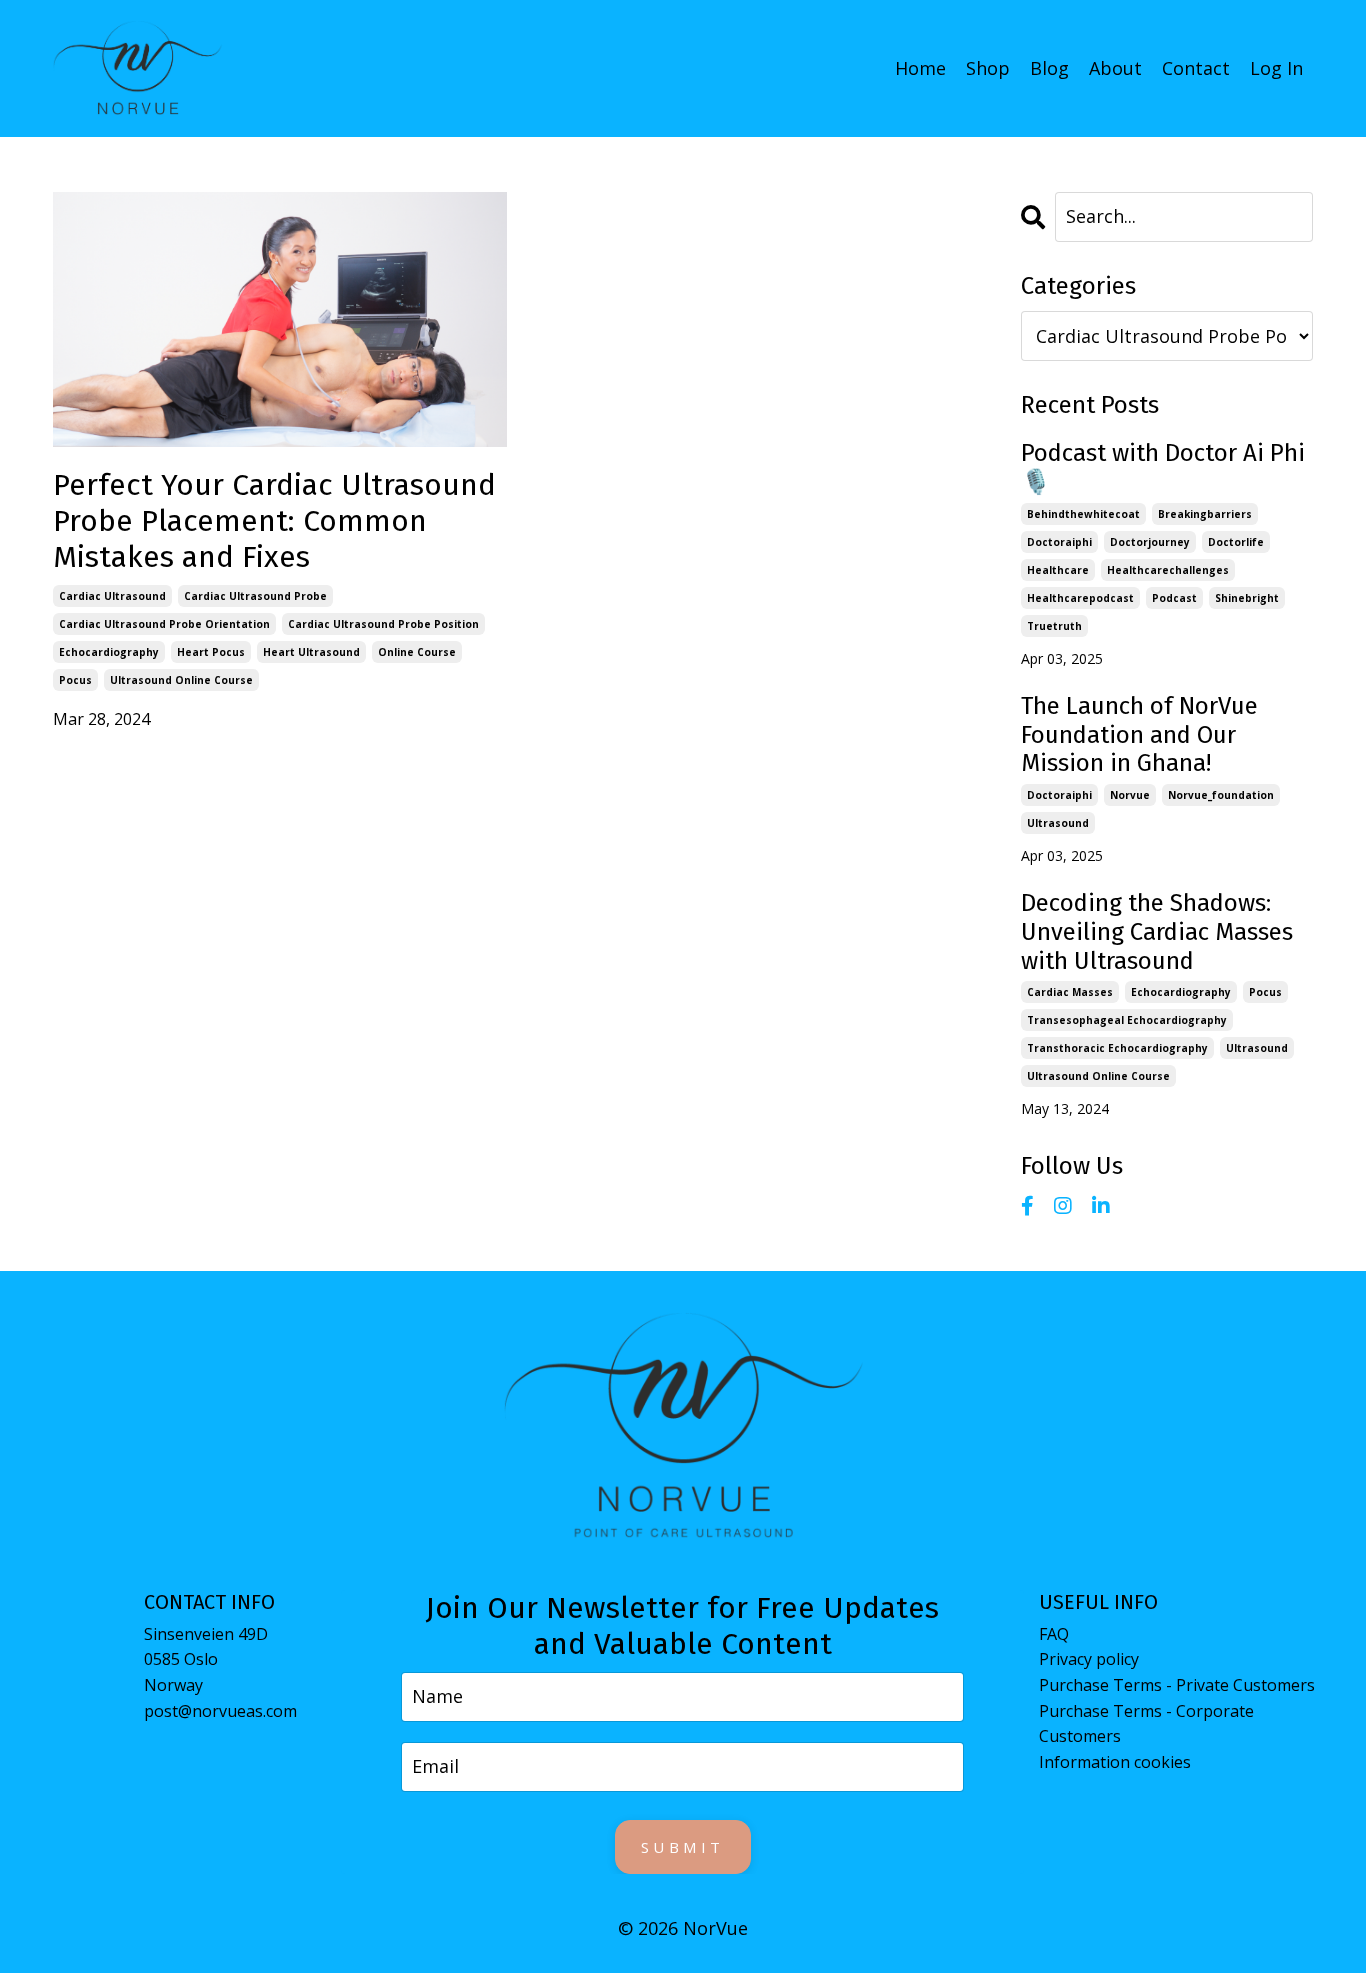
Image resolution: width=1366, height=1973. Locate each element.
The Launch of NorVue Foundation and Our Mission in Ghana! (1139, 735)
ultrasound (1058, 823)
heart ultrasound (311, 652)
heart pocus (211, 652)
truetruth (1054, 626)
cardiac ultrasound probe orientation (164, 624)
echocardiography (109, 652)
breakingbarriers (1205, 514)
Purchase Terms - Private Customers (1177, 1685)
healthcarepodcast (1080, 598)
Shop (988, 68)
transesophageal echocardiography (1127, 1020)
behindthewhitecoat (1083, 514)
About (1115, 68)
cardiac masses (1070, 992)
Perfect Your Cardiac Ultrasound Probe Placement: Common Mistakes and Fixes (274, 521)
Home (920, 68)
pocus (75, 680)
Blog (1049, 68)
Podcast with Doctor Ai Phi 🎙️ (1163, 467)
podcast (1174, 598)
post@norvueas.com (220, 1711)
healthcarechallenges (1168, 570)
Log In (1276, 68)
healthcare (1058, 570)
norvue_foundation (1221, 795)
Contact (1196, 68)
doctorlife (1236, 542)
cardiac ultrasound (112, 596)
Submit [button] (683, 1847)
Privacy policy (1089, 1659)
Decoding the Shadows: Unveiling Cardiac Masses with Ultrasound (1157, 932)
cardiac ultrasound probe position (383, 624)
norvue (1130, 795)
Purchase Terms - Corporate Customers (1146, 1724)
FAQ (1054, 1634)
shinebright (1247, 598)
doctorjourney (1150, 542)
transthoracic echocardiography (1117, 1048)
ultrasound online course (181, 680)
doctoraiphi (1059, 542)
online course (417, 652)
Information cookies (1115, 1762)
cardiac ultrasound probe (255, 596)
